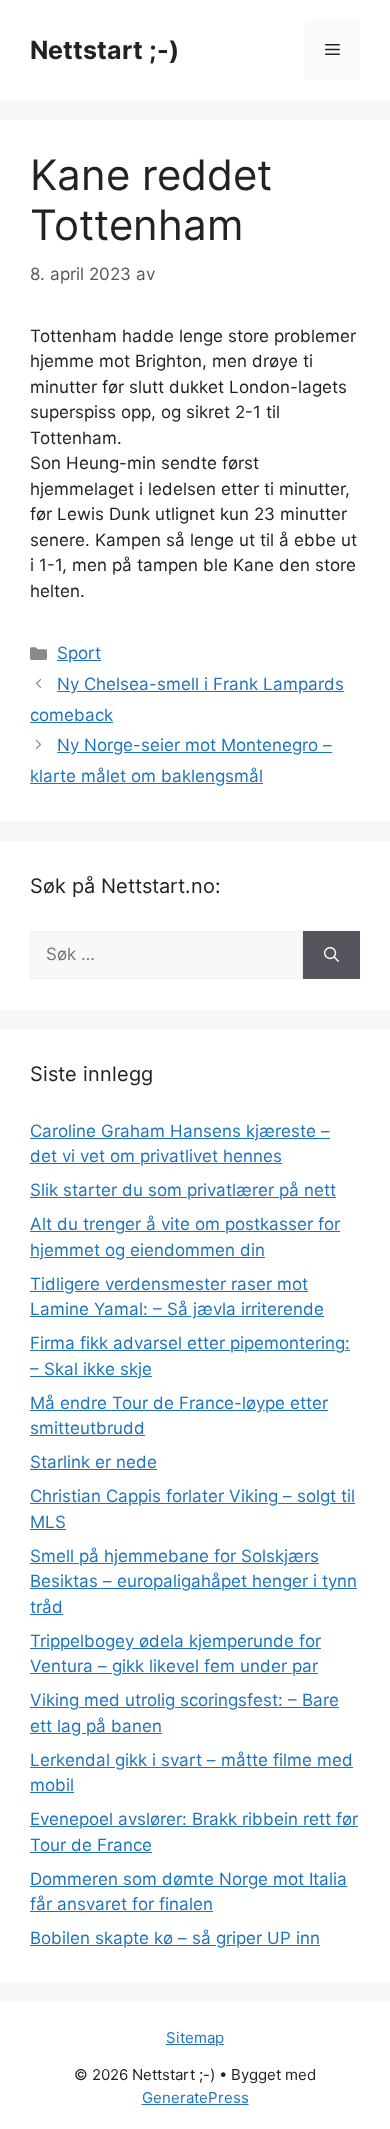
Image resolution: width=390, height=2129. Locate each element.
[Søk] (331, 955)
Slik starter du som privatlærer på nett (183, 1190)
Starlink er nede (93, 1462)
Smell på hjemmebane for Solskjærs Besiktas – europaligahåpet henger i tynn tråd (193, 1581)
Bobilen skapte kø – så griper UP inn (175, 1938)
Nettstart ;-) (104, 50)
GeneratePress (195, 2097)
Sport (79, 653)
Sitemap (195, 2037)
